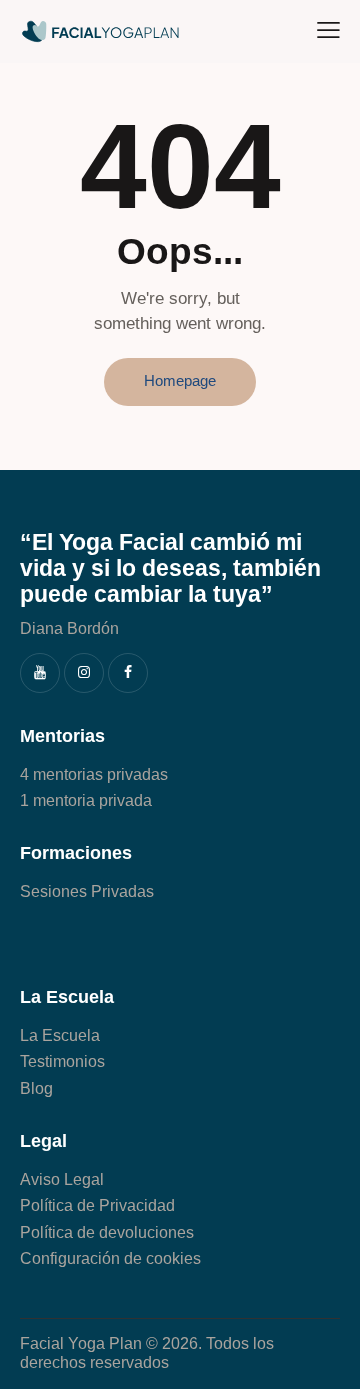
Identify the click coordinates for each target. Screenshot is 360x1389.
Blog (36, 1088)
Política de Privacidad (97, 1205)
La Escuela (60, 1035)
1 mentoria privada (86, 800)
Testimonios (62, 1061)
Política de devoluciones (107, 1232)
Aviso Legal (62, 1179)
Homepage (180, 380)
